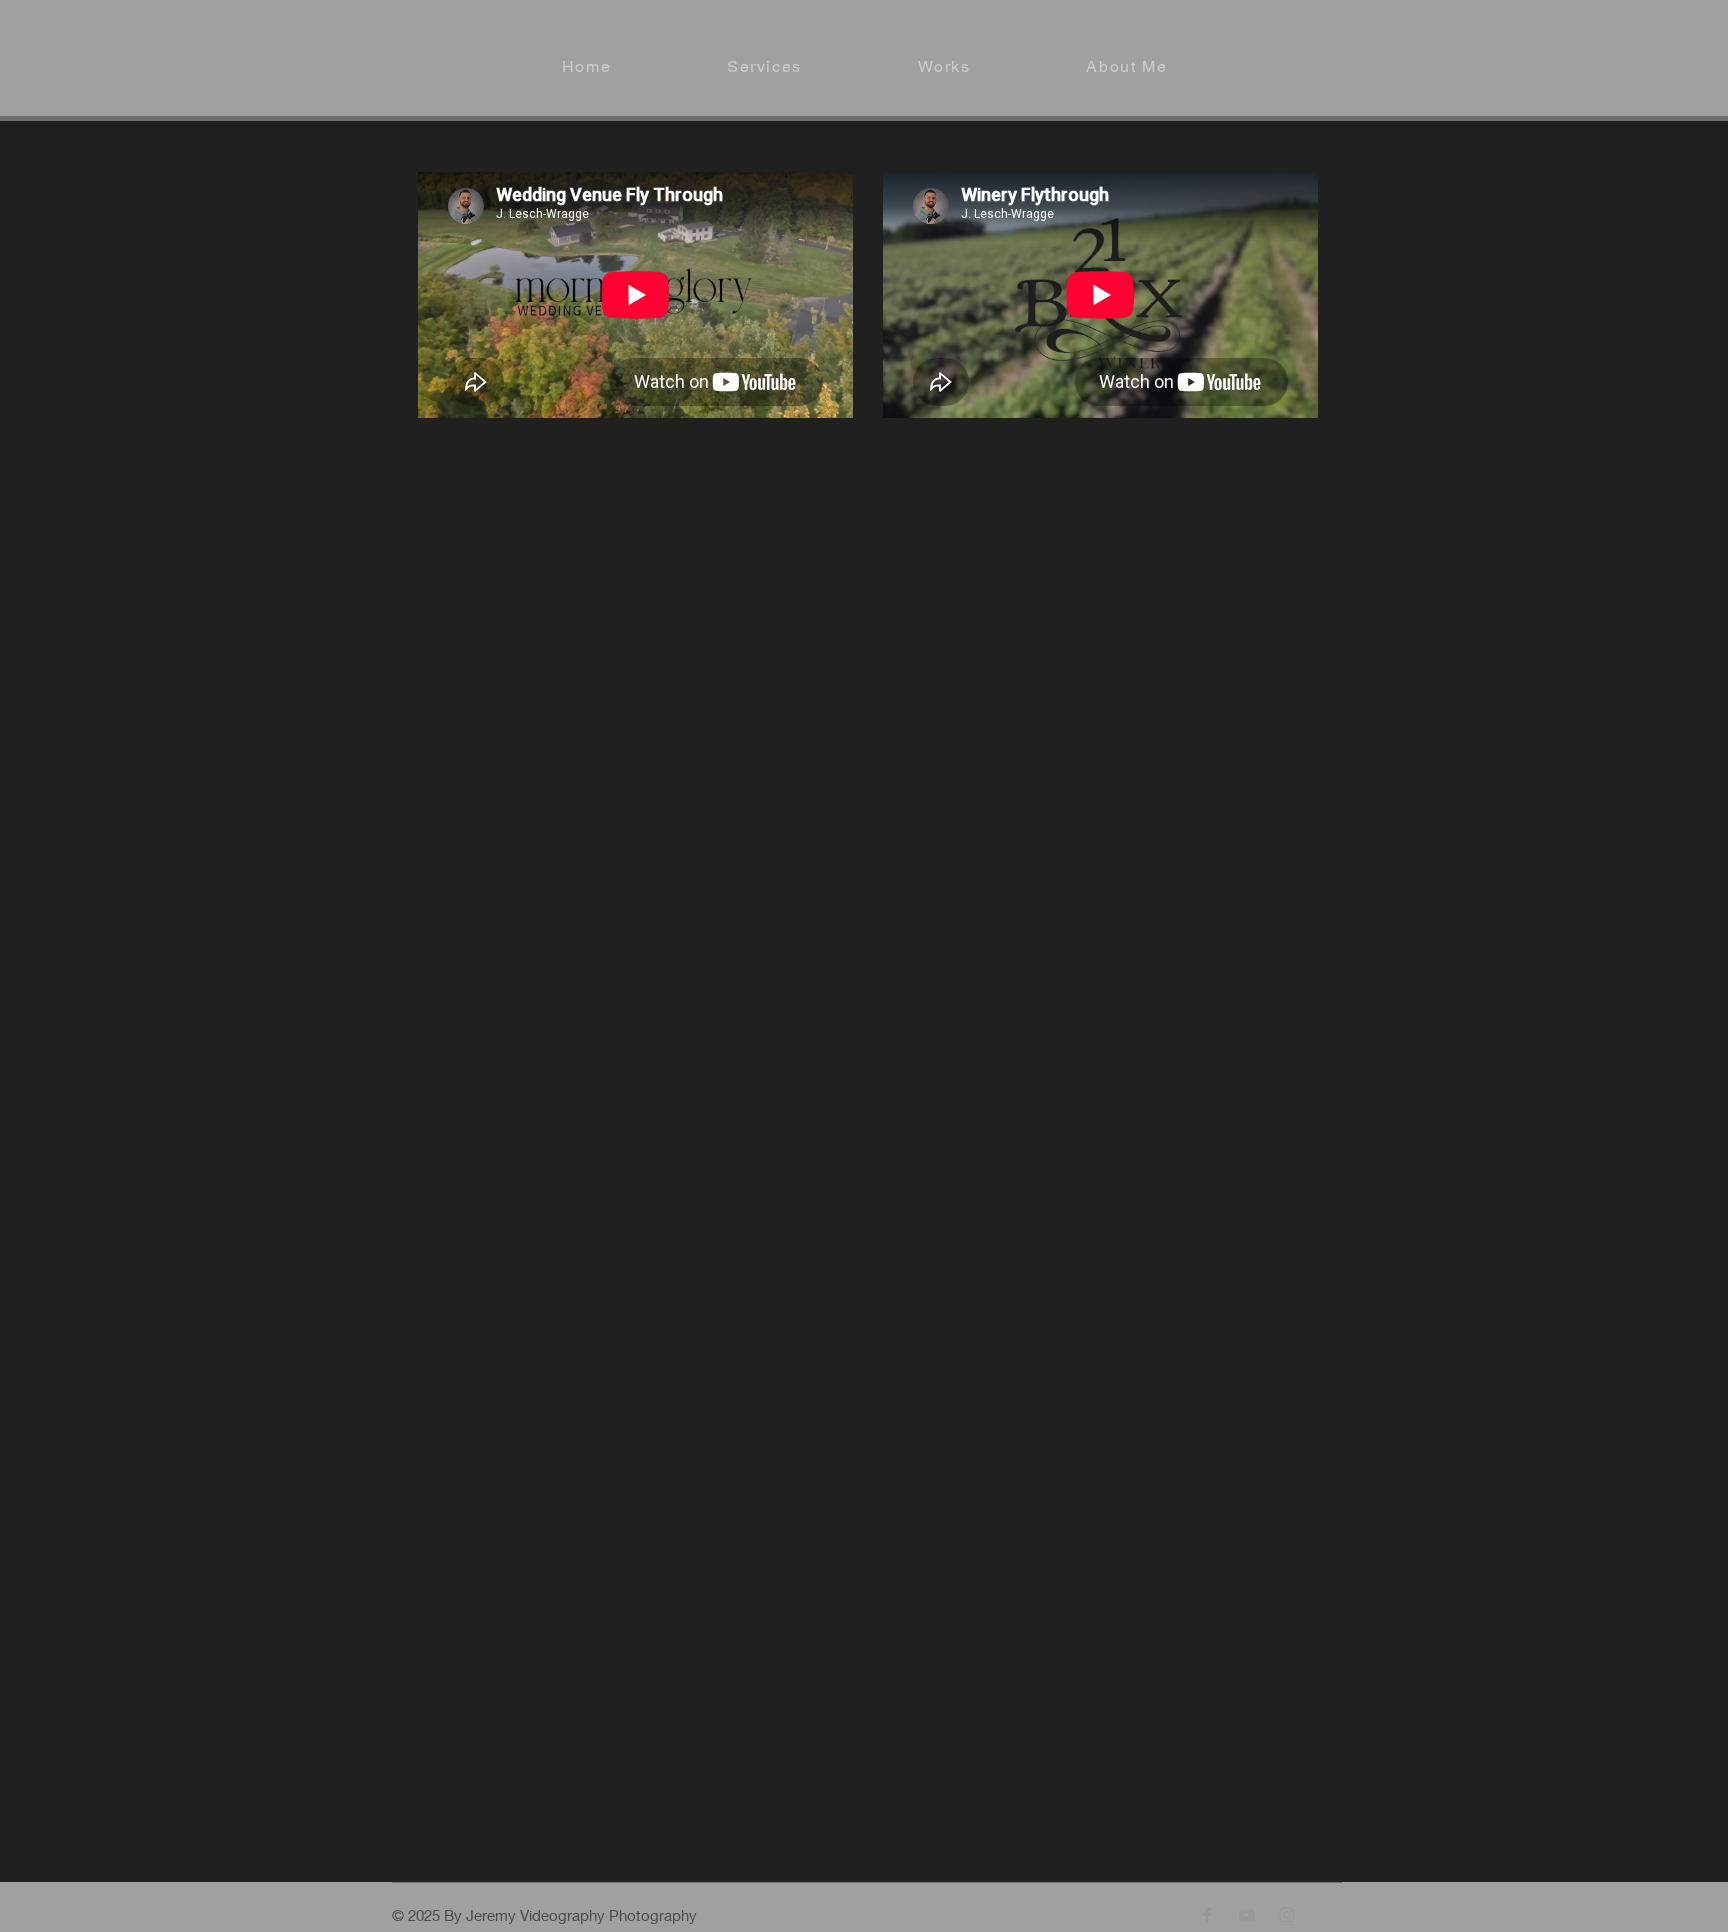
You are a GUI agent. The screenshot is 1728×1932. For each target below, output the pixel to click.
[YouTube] (1247, 1915)
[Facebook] (1207, 1915)
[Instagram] (1287, 1915)
